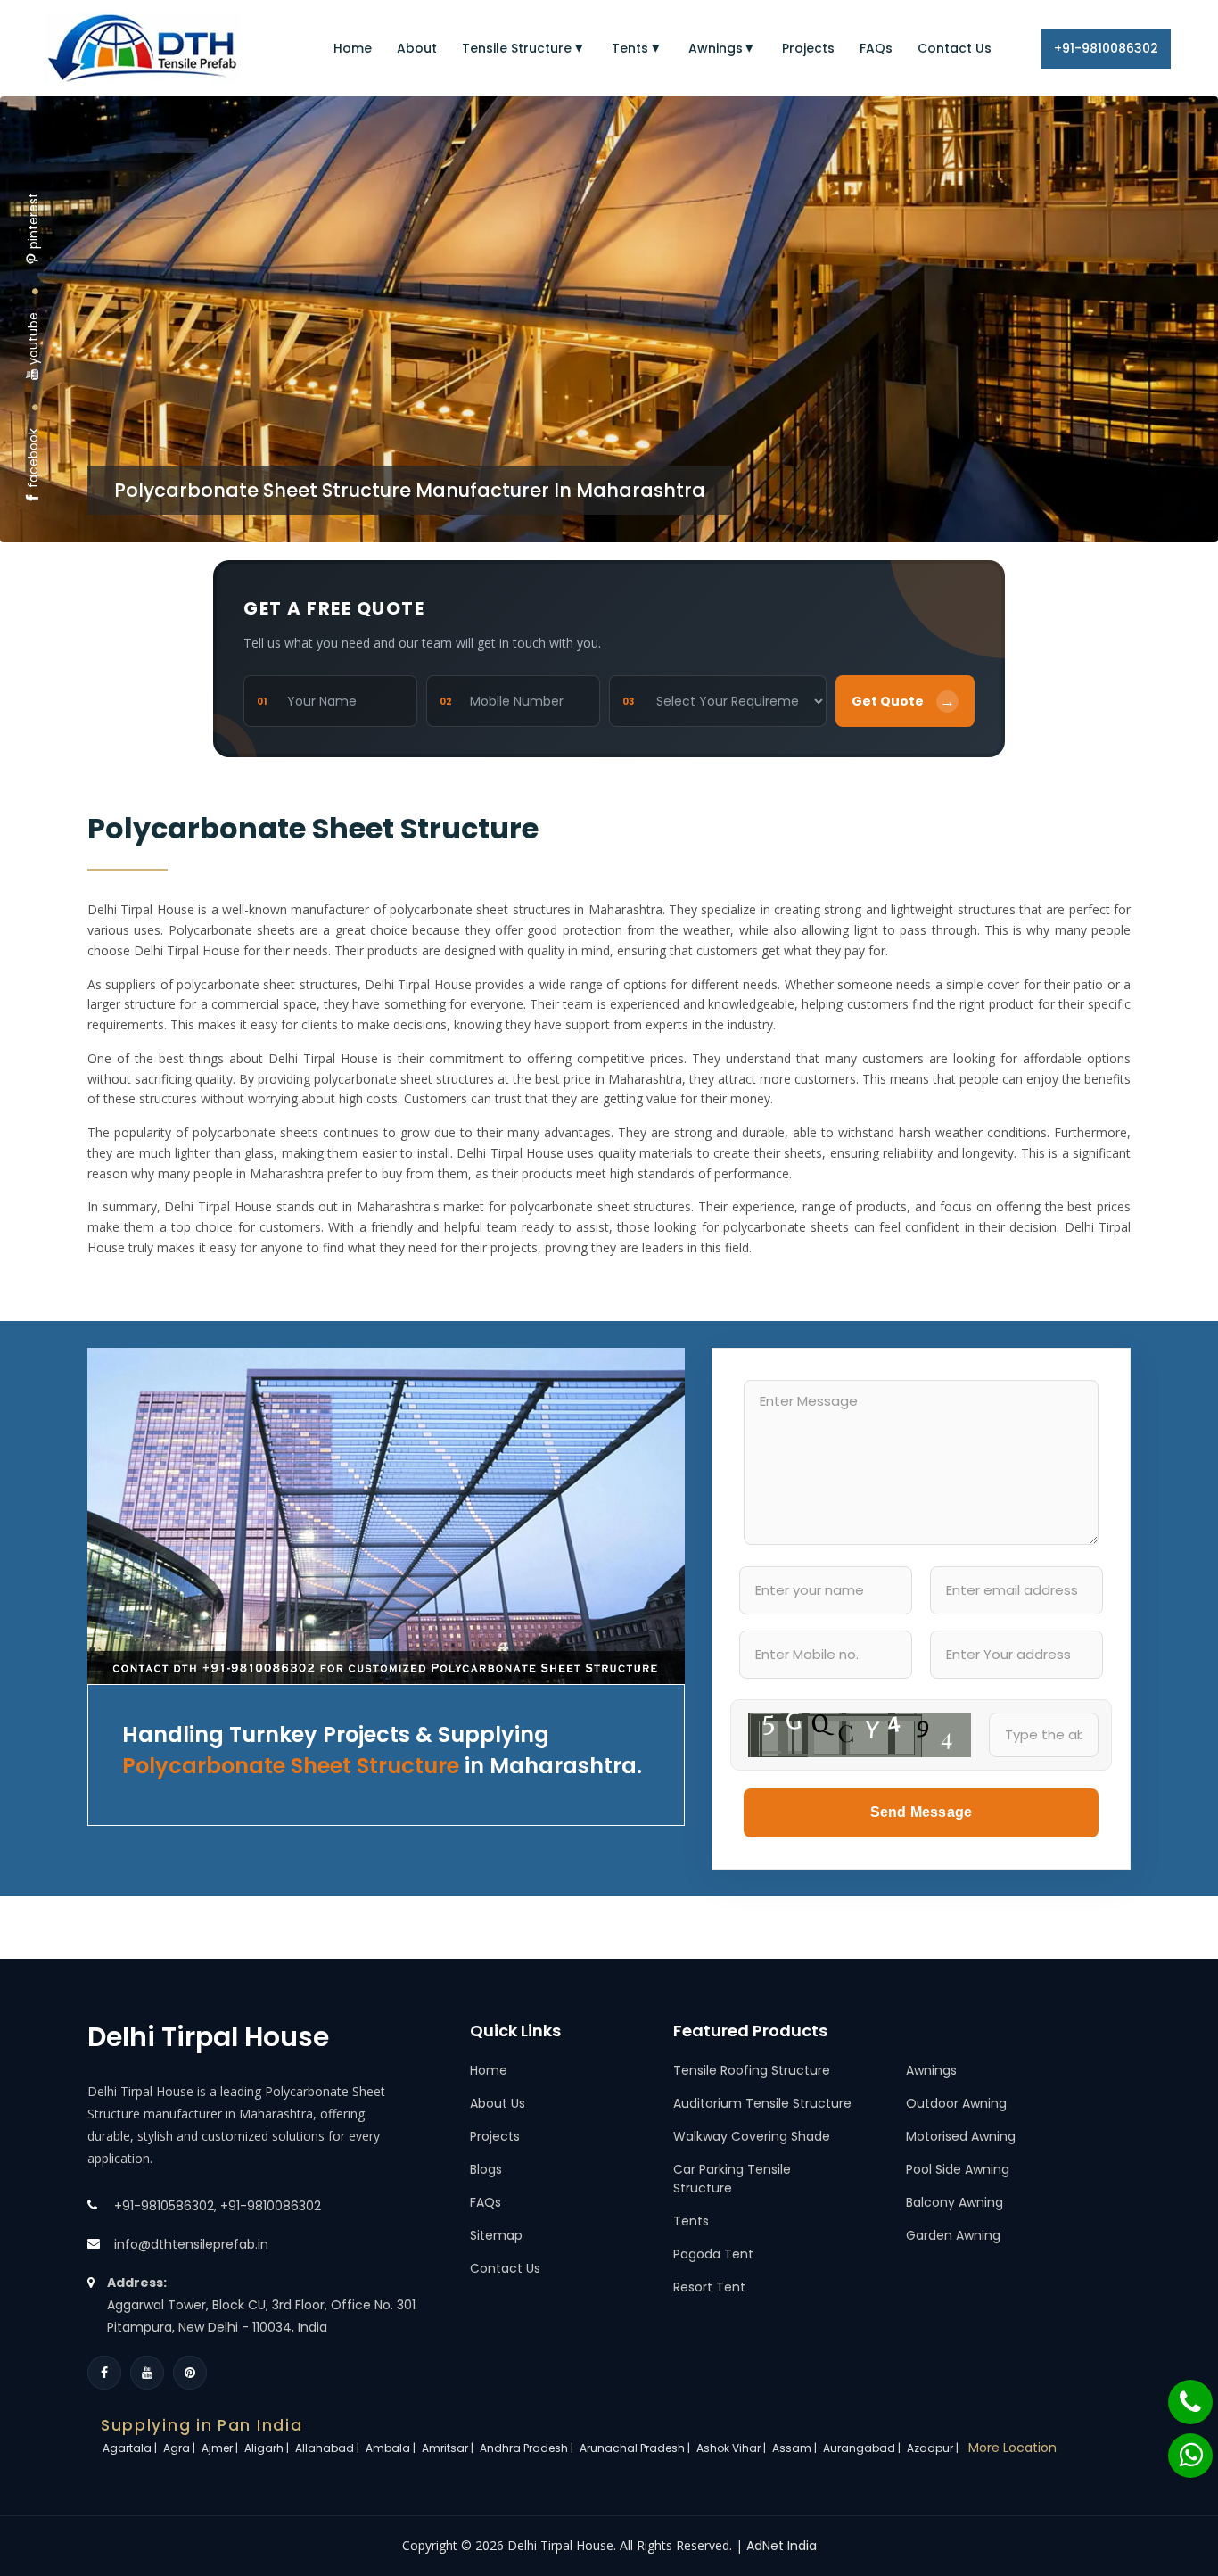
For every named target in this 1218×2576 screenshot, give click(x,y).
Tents (630, 48)
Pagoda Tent (713, 2254)
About (417, 48)
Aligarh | (268, 2448)
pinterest (33, 221)
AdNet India (782, 2546)
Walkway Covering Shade (752, 2136)
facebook (33, 458)
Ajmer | (221, 2448)
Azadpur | (934, 2448)
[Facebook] (104, 2373)
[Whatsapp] (1180, 2447)
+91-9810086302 (1106, 48)
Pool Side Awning (958, 2169)
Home (353, 48)
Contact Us (955, 48)
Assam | (796, 2448)
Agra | (181, 2448)
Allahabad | (329, 2448)
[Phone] (1179, 2393)
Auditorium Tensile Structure (762, 2103)
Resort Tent (709, 2287)
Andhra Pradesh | (528, 2448)
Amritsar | (449, 2448)
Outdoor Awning (956, 2103)
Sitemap (496, 2235)
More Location (1012, 2448)
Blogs (486, 2169)
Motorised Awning (961, 2136)
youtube (33, 339)
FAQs (876, 48)
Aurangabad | (863, 2448)
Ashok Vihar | (732, 2448)
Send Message (921, 1812)
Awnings (716, 48)
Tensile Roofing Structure (752, 2070)
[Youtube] (147, 2373)
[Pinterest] (190, 2373)
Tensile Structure (517, 48)
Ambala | (392, 2448)
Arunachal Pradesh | (636, 2448)
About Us (498, 2103)
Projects (808, 48)
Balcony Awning (955, 2202)
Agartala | (131, 2448)
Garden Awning (953, 2235)
